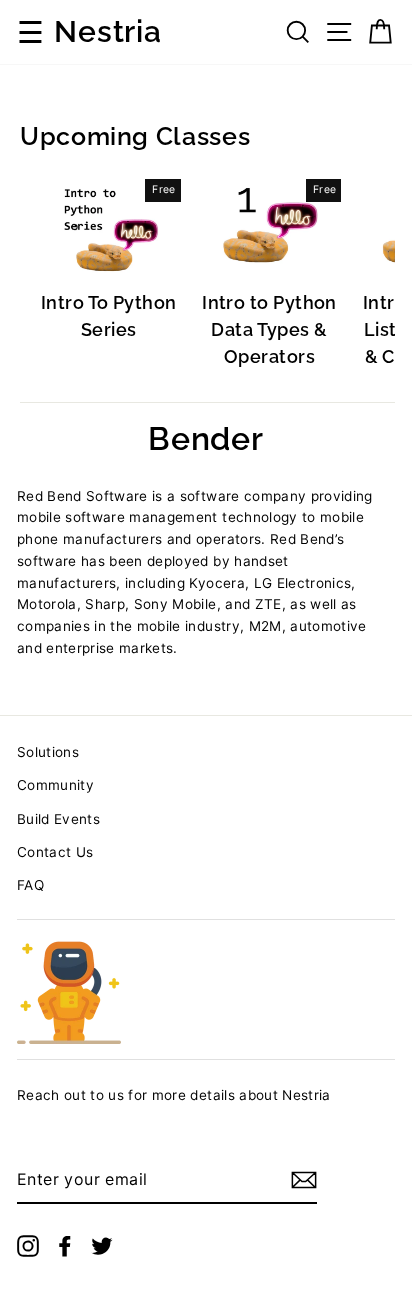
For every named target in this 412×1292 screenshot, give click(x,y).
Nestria (107, 32)
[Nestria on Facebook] (65, 1245)
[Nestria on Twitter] (102, 1245)
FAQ (30, 885)
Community (55, 785)
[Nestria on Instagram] (28, 1245)
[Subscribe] (304, 1180)
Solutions (48, 752)
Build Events (58, 819)
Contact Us (55, 852)
